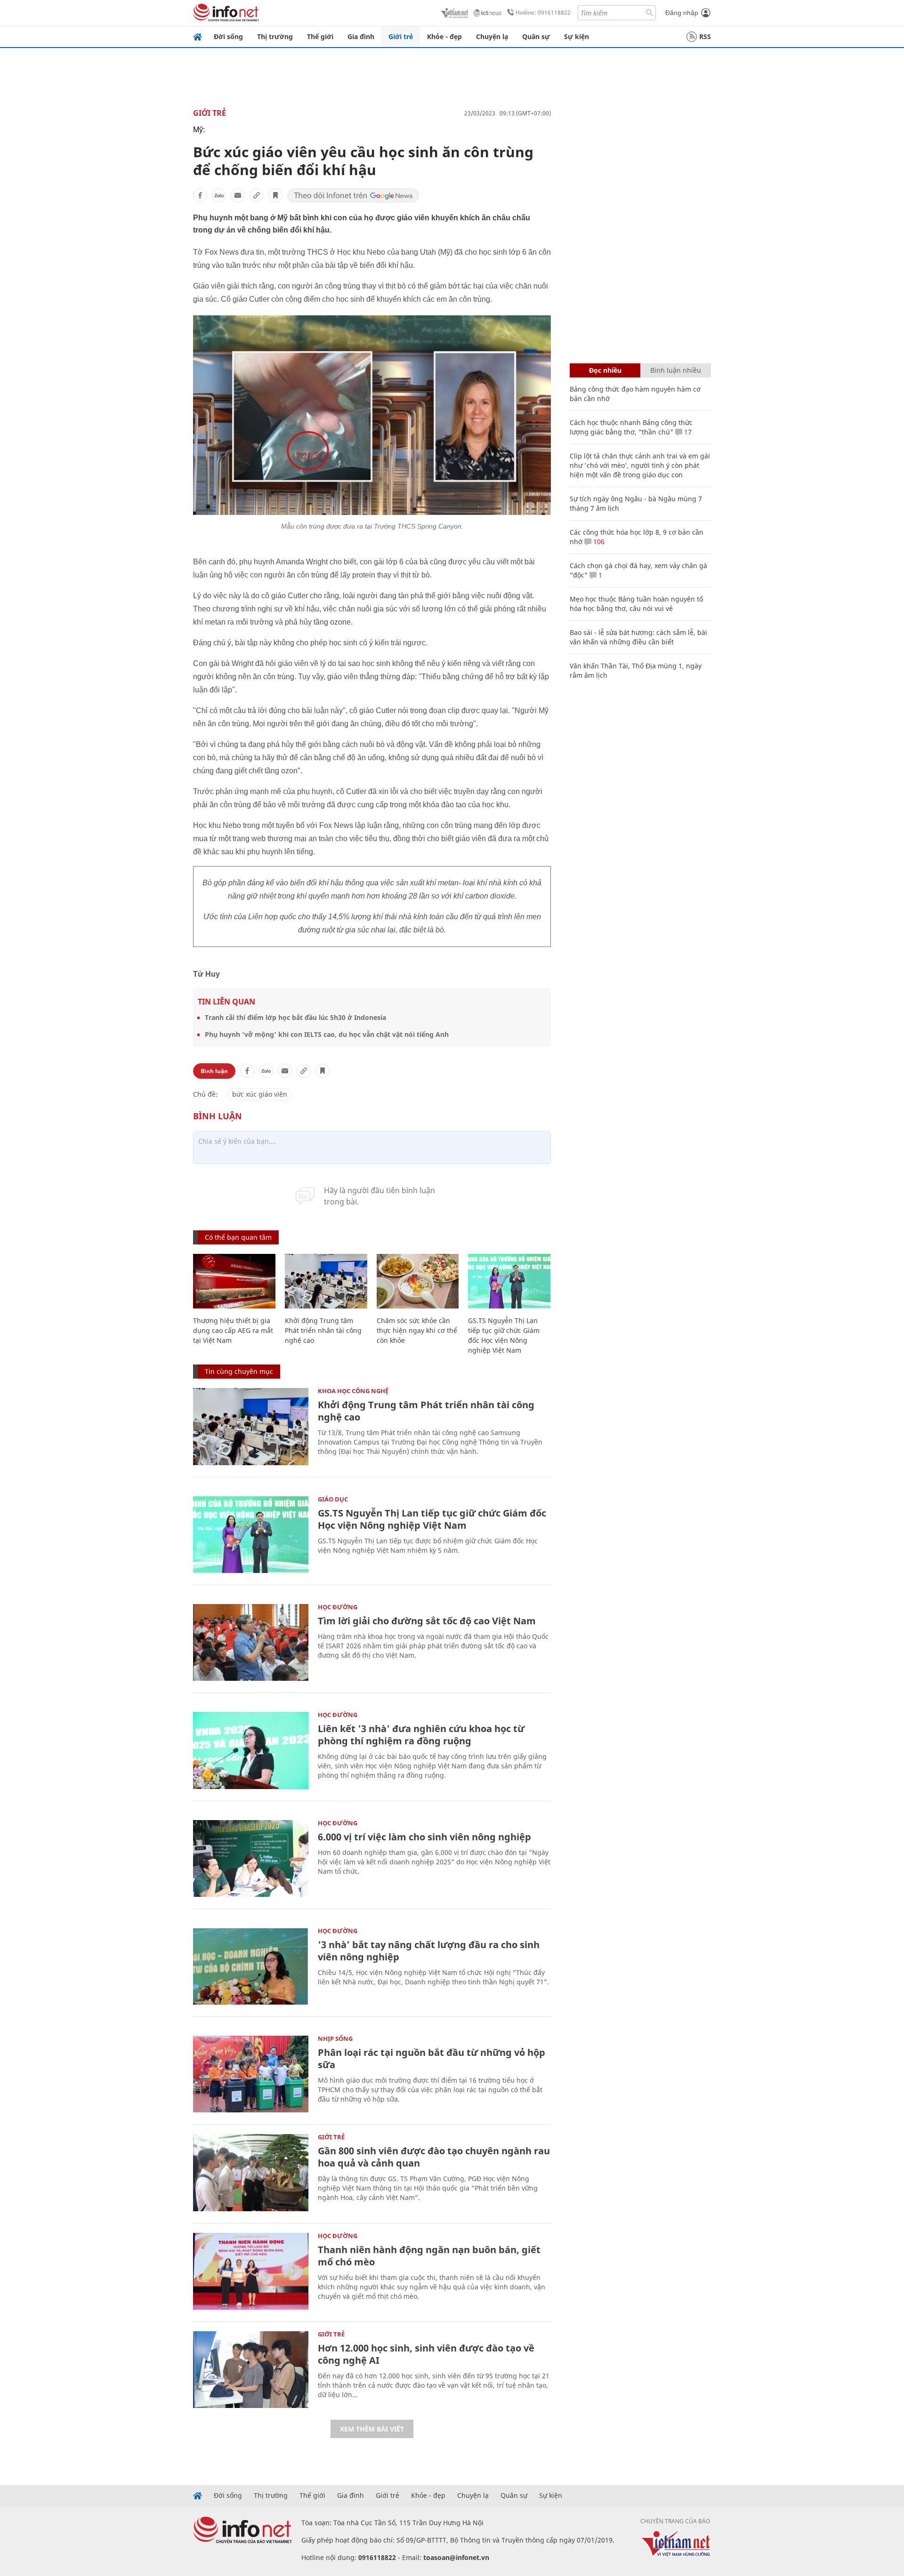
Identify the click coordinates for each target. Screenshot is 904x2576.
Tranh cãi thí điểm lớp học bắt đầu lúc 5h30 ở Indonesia (295, 1017)
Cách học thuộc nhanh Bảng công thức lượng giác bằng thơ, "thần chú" (631, 427)
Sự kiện (577, 36)
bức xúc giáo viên (260, 1094)
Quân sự (536, 36)
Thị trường (275, 36)
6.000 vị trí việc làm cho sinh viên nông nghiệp (424, 1837)
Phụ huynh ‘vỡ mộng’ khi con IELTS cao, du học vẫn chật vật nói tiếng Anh (327, 1034)
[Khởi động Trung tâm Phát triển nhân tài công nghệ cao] (326, 1281)
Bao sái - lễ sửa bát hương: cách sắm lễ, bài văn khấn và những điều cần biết (638, 637)
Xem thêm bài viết (372, 2429)
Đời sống (228, 36)
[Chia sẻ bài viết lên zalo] (219, 195)
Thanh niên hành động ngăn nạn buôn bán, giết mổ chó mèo (429, 2256)
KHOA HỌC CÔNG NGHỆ (353, 1391)
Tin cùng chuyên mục (239, 1371)
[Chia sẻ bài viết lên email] (238, 195)
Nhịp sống (335, 2038)
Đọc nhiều (605, 370)
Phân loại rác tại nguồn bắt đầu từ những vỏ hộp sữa (432, 2058)
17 (687, 432)
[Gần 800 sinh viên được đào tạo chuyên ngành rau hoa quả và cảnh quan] (251, 2172)
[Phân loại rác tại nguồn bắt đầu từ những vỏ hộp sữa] (251, 2074)
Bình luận (214, 1071)
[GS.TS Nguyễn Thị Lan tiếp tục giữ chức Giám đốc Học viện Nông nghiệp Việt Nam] (509, 1281)
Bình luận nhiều (676, 370)
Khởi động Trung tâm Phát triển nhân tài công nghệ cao (323, 1330)
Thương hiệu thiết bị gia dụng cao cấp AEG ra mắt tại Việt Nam (233, 1330)
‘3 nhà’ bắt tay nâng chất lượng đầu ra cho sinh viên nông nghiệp (429, 1951)
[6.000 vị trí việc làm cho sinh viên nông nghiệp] (251, 1858)
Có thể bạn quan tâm (238, 1237)
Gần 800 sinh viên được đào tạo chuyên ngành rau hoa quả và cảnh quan (434, 2157)
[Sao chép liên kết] (257, 195)
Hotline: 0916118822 (543, 12)
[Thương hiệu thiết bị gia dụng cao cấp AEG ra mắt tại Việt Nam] (234, 1281)
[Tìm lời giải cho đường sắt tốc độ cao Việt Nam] (251, 1642)
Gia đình (361, 36)
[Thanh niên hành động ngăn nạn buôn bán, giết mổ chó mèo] (251, 2271)
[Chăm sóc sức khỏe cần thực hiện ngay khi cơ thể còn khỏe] (418, 1281)
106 (598, 542)
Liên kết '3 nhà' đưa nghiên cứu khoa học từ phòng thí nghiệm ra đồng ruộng (421, 1735)
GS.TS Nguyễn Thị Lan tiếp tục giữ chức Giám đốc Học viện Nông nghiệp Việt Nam (432, 1519)
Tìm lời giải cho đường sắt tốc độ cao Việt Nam (427, 1621)
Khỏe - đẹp (444, 36)
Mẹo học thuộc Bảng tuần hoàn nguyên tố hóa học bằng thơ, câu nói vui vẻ (636, 604)
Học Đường (338, 1607)
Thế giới (320, 36)
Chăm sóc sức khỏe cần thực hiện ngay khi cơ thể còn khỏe (417, 1330)
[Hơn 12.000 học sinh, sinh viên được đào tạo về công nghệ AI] (251, 2370)
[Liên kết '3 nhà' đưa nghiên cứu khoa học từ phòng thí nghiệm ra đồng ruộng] (251, 1750)
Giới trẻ (401, 36)
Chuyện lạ (492, 36)
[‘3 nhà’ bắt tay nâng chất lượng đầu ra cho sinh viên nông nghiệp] (251, 1966)
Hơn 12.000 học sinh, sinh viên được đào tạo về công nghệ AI (426, 2354)
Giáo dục (333, 1499)
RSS (705, 36)
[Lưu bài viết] (275, 195)
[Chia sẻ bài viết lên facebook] (200, 195)
